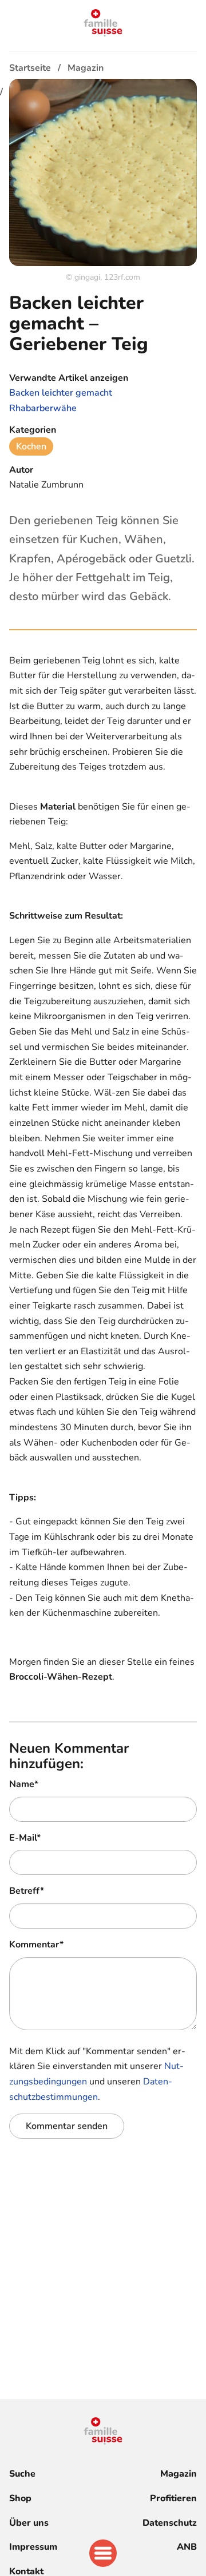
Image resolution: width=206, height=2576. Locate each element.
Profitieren (173, 2498)
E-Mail (25, 1838)
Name (24, 1784)
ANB (187, 2547)
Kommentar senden (67, 2126)
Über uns (29, 2523)
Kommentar (36, 1945)
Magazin (179, 2474)
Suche (22, 2474)
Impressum (33, 2547)
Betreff (27, 1891)
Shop (20, 2498)
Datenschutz (170, 2523)
